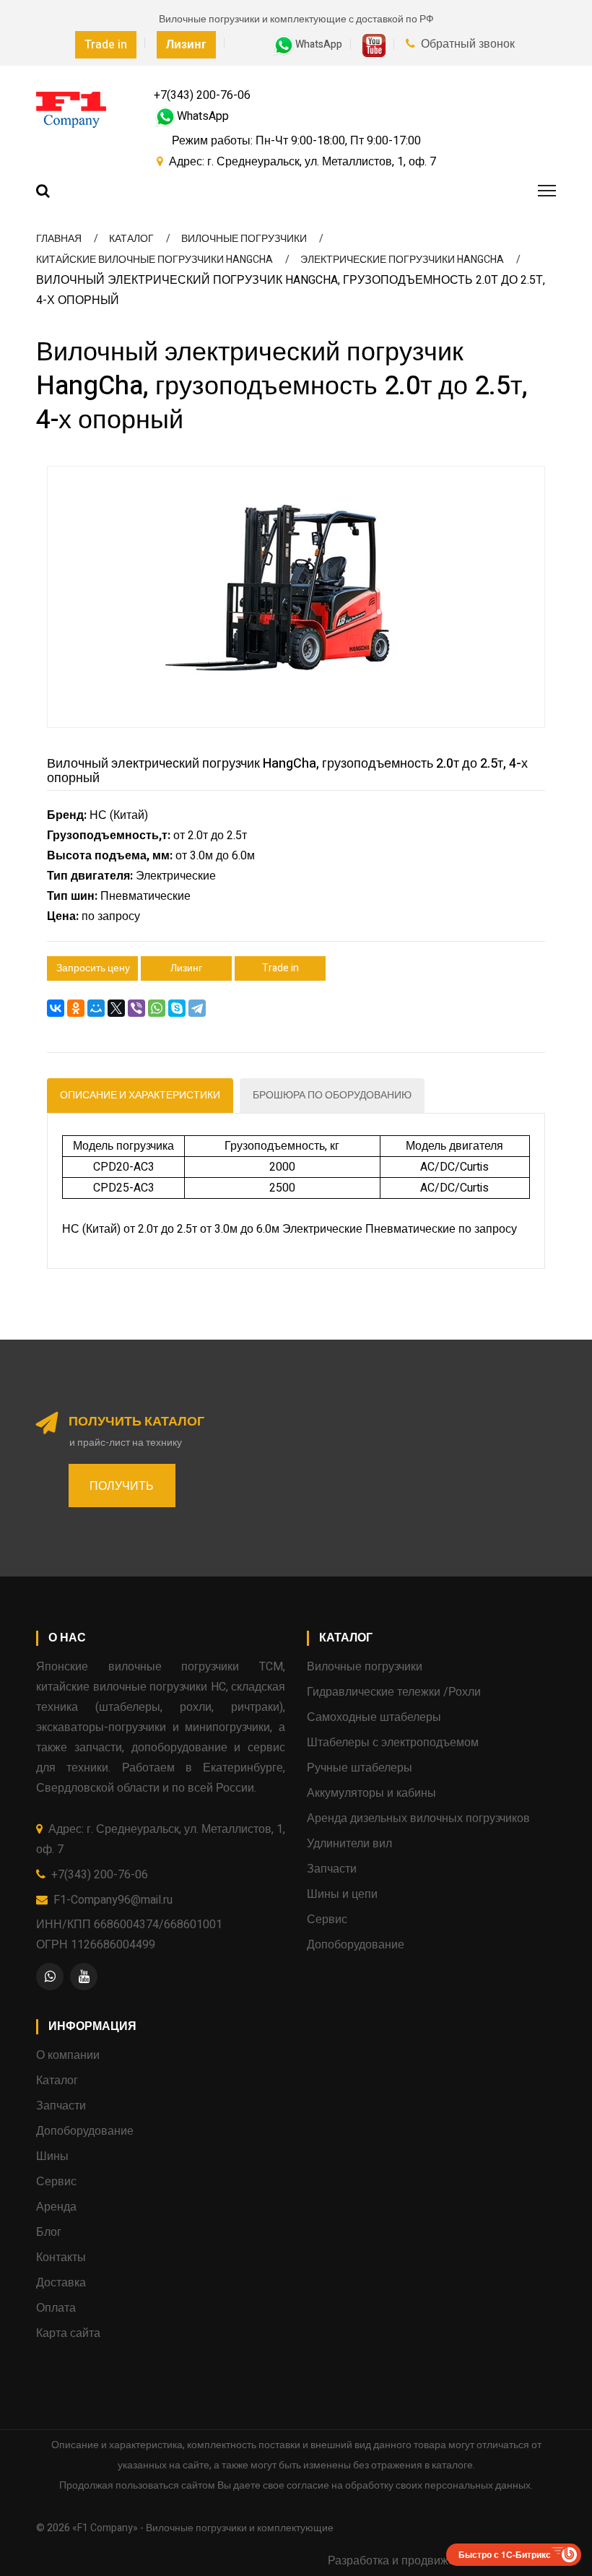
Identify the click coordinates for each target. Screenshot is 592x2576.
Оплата (56, 2308)
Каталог (57, 2081)
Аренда (56, 2207)
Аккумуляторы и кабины (371, 1793)
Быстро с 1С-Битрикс (505, 2554)
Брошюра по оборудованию (332, 1095)
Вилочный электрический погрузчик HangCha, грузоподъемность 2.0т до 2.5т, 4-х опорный (287, 771)
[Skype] (177, 1008)
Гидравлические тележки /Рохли (394, 1692)
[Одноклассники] (76, 1008)
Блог (49, 2232)
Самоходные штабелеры (374, 1717)
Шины (52, 2156)
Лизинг (186, 968)
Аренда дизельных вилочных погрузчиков (418, 1818)
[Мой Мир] (96, 1008)
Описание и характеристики (140, 1095)
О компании (68, 2055)
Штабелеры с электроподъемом (393, 1743)
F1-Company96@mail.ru (113, 1900)
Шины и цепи (342, 1894)
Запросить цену (93, 968)
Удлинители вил (349, 1844)
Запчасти (332, 1869)
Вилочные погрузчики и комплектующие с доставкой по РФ (296, 19)
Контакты (61, 2258)
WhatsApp (319, 44)
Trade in (106, 45)
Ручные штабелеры (360, 1768)
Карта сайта (68, 2333)
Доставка (61, 2283)
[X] (116, 1008)
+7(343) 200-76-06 (202, 95)
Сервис (327, 1920)
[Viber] (136, 1008)
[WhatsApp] (157, 1008)
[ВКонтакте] (56, 1008)
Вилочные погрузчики (365, 1667)
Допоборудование (356, 1945)
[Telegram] (197, 1008)
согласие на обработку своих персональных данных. (410, 2485)
